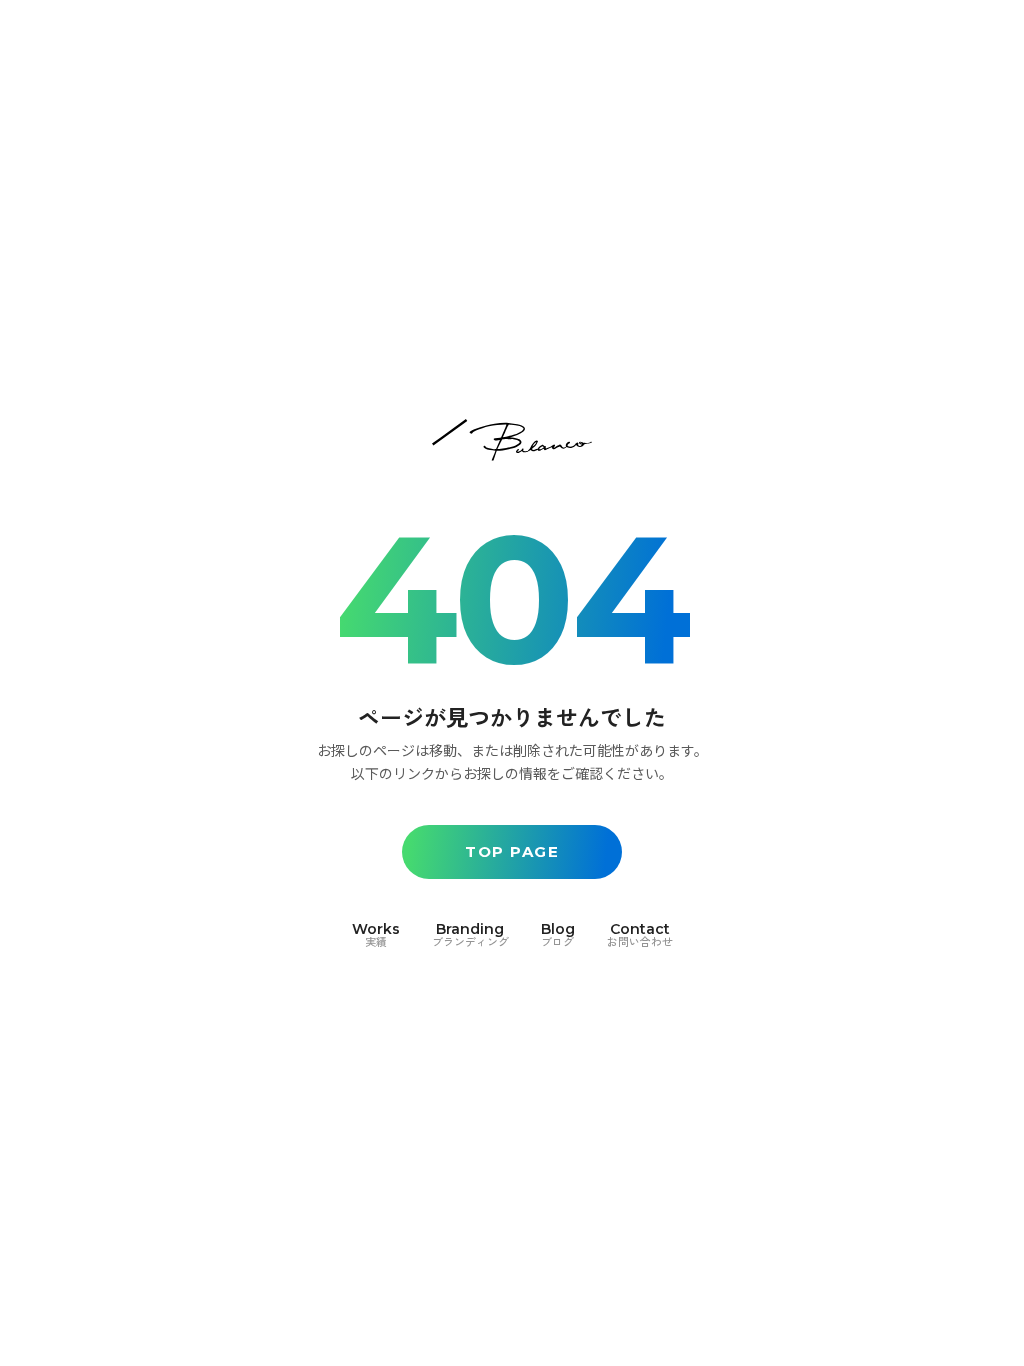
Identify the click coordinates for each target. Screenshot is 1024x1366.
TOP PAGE (512, 851)
